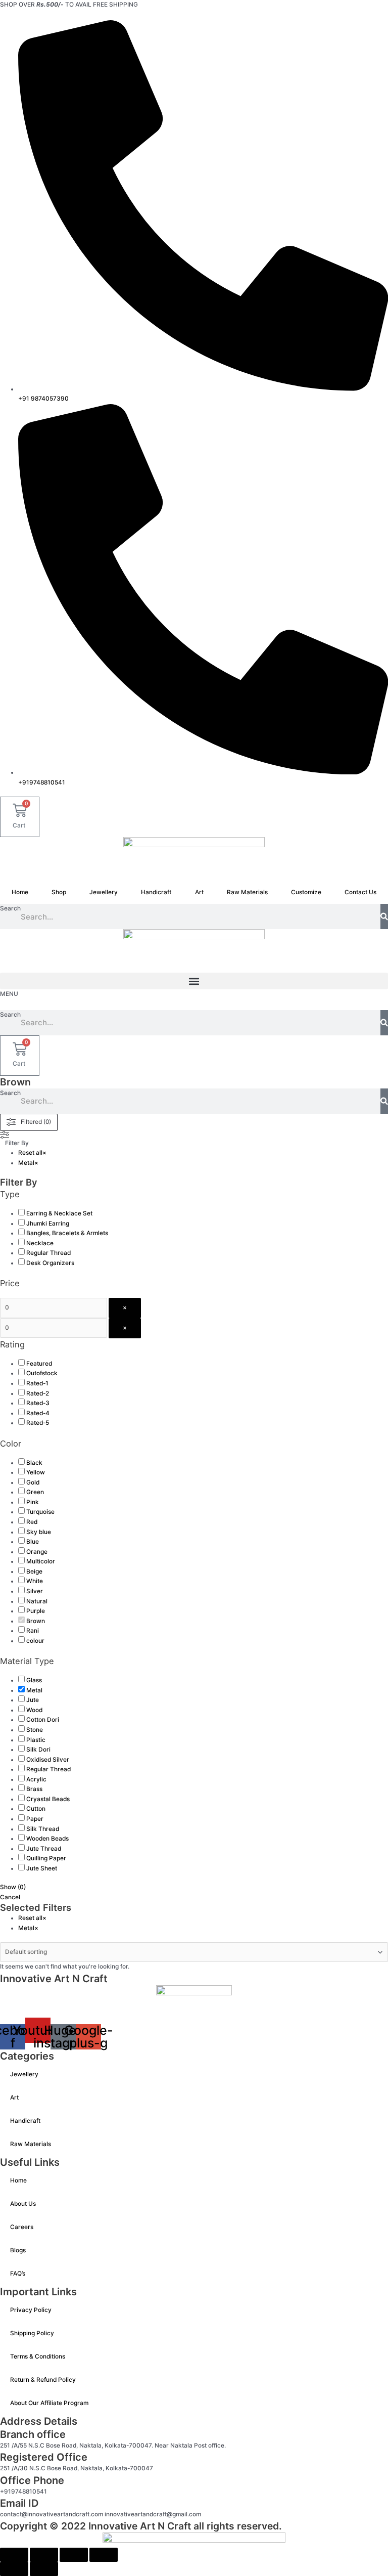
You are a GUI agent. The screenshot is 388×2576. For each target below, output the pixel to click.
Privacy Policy (31, 2310)
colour (35, 1641)
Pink (33, 1502)
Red (32, 1522)
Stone (35, 1730)
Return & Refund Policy (43, 2380)
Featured (39, 1364)
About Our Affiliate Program (49, 2403)
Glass (34, 1680)
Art (199, 892)
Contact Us (360, 892)
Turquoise (40, 1512)
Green (35, 1492)
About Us (23, 2204)
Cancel (10, 1897)
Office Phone (32, 2480)
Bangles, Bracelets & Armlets (67, 1233)
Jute (33, 1700)
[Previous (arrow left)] (14, 2569)
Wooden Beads (47, 1839)
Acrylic (36, 1779)
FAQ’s (18, 2274)
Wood (34, 1710)
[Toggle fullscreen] (44, 2555)
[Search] (384, 916)
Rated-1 (37, 1383)
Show (13, 1887)
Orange (37, 1552)
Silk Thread (43, 1829)
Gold (33, 1482)
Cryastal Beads (48, 1799)
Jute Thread (44, 1849)
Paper (35, 1819)
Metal (34, 1690)
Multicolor (41, 1561)
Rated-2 (38, 1393)
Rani (33, 1631)
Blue (33, 1542)
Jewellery (104, 892)
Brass (34, 1789)
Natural (37, 1601)
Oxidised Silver (48, 1760)
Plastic (36, 1740)
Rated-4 (38, 1413)
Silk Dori (38, 1750)
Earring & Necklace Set (59, 1213)
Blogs (18, 2250)
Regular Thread (48, 1253)
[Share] (74, 2555)
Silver (35, 1591)
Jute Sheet (42, 1868)
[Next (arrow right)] (44, 2569)
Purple (36, 1611)
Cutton (36, 1809)
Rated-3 (38, 1403)
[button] (194, 981)
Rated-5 (38, 1423)
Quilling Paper (46, 1858)
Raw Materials (247, 892)
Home (20, 892)
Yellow (36, 1472)
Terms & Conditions (38, 2356)
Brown (36, 1621)
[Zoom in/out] (14, 2555)
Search (10, 908)
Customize (306, 892)
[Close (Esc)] (104, 2555)
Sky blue (39, 1532)
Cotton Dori (43, 1720)
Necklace (40, 1243)
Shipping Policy (32, 2333)
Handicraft (156, 892)
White (35, 1581)
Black (34, 1463)
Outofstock (42, 1373)
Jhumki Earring (48, 1224)
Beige (34, 1571)
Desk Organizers (50, 1263)
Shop (59, 892)
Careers (22, 2227)
